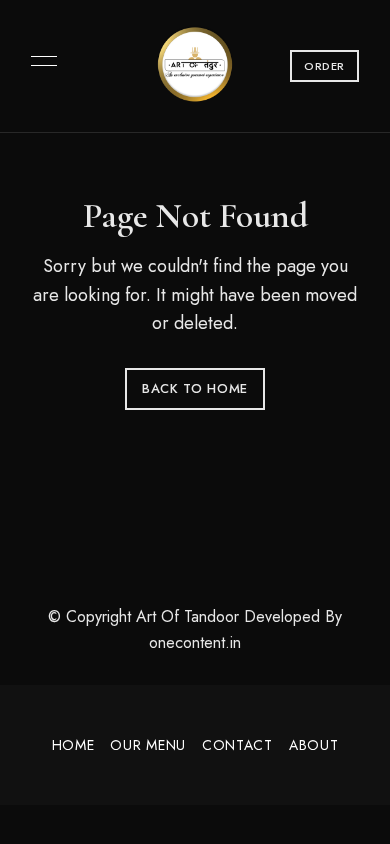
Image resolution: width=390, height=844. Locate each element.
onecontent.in (195, 642)
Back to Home (195, 388)
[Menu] (39, 61)
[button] (324, 66)
